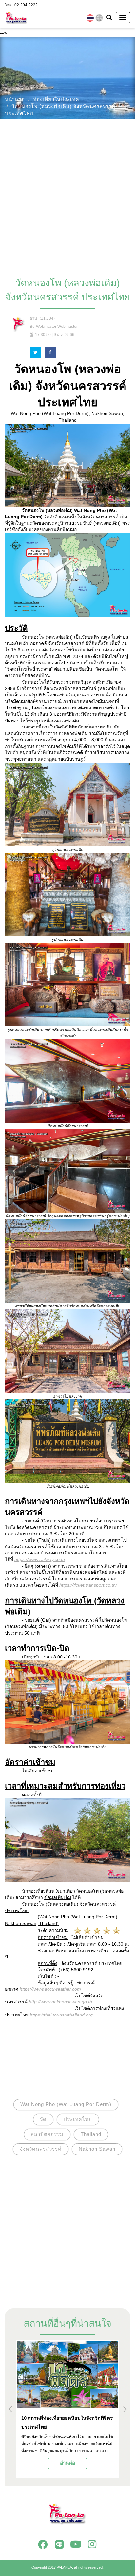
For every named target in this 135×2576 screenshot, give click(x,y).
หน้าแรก (15, 99)
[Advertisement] (67, 195)
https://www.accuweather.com (50, 1989)
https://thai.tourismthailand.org (61, 2015)
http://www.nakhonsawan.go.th (60, 2002)
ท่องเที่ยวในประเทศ (56, 99)
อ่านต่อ (67, 2463)
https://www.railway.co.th (40, 1559)
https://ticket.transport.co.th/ (88, 1585)
